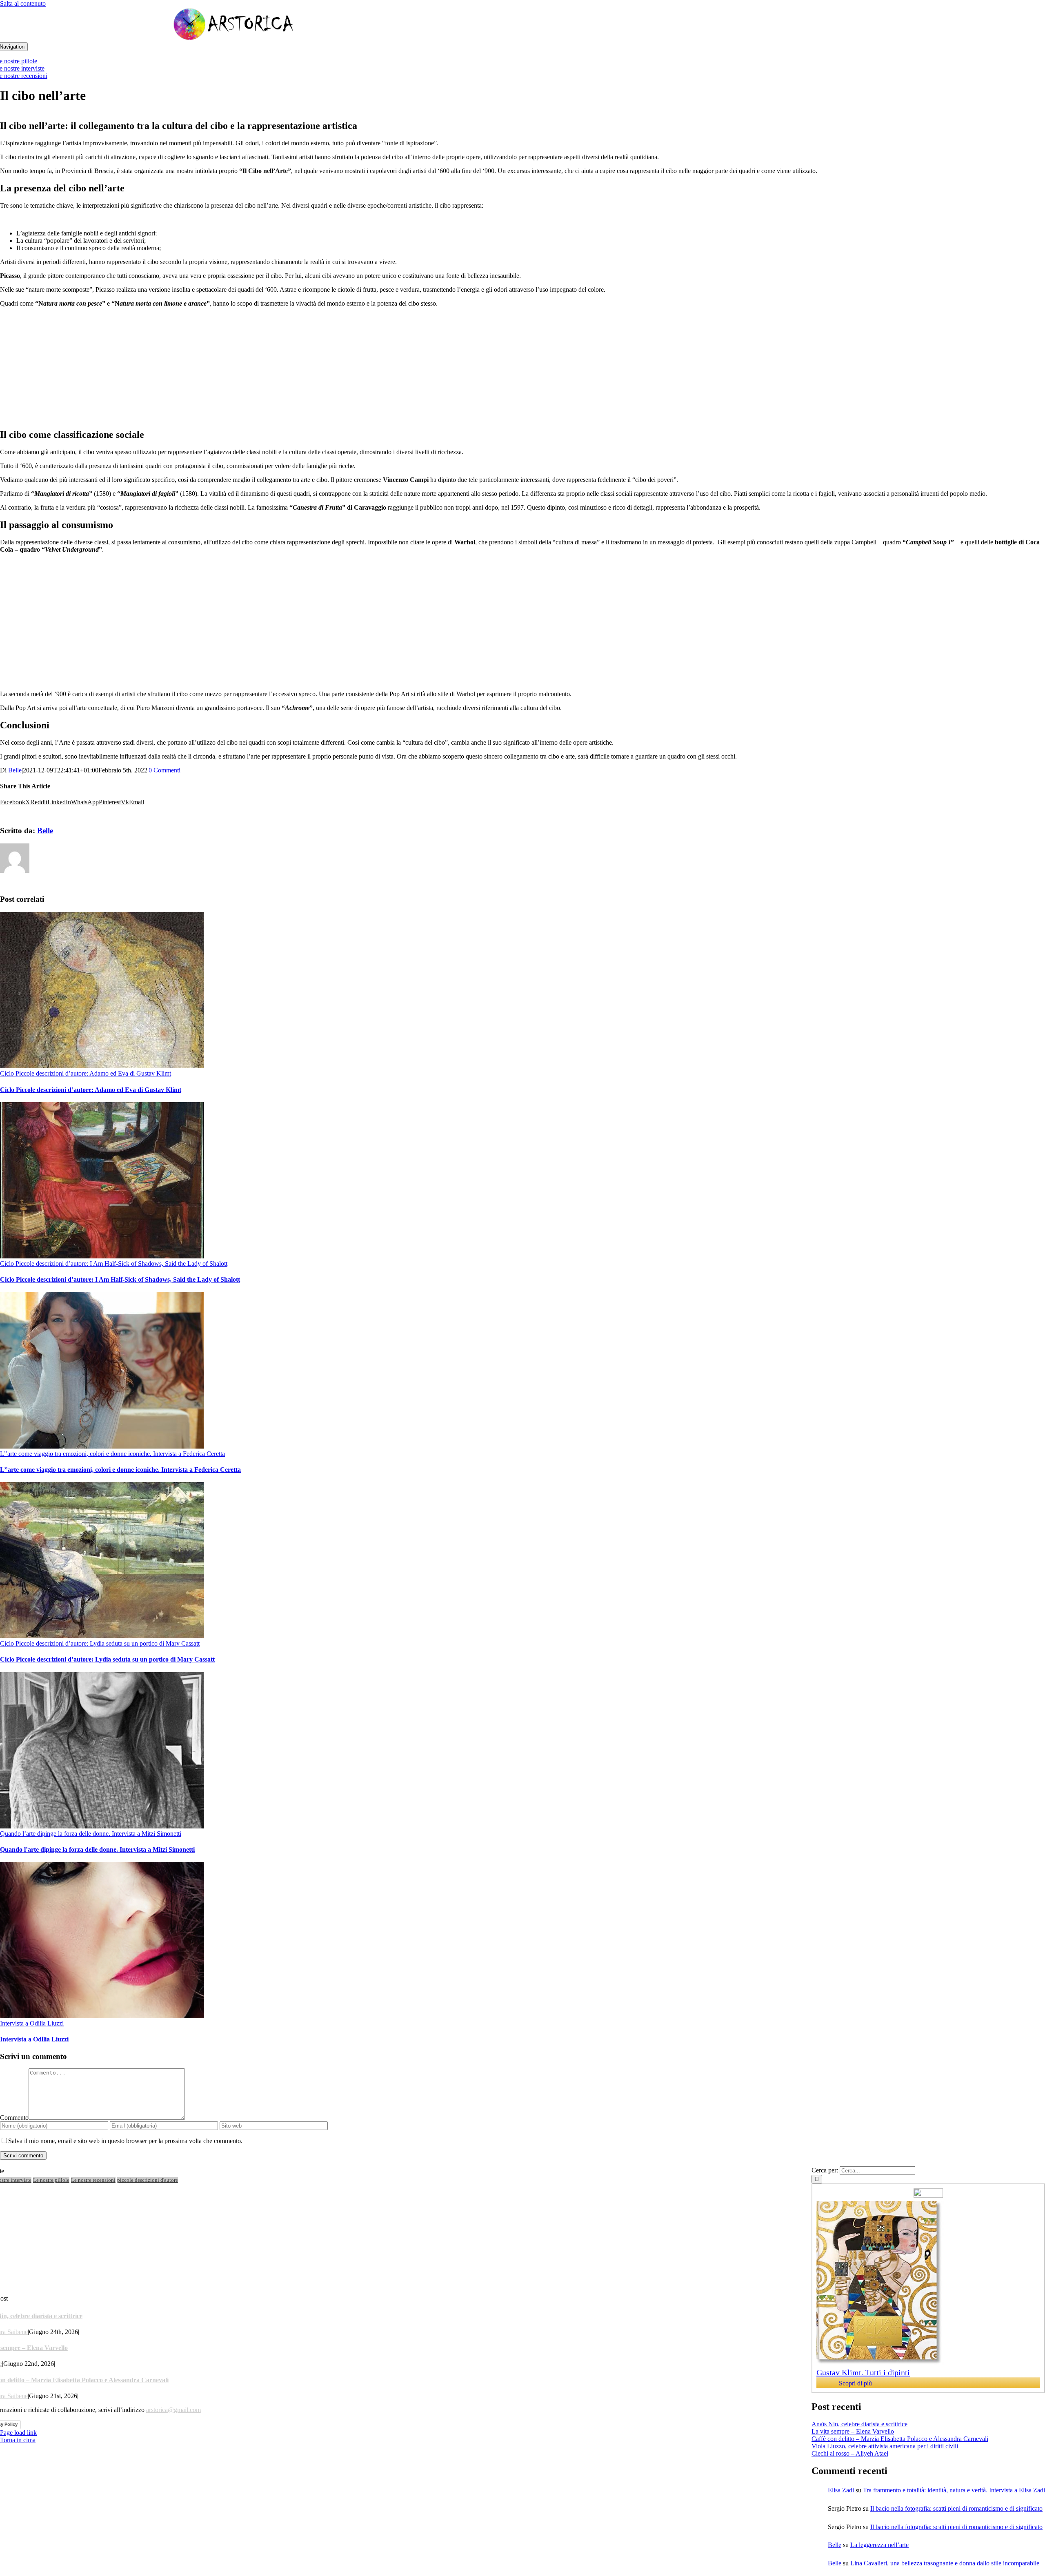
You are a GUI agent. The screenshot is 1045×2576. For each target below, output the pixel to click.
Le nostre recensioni (93, 2180)
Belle (15, 770)
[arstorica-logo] (234, 39)
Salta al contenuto (23, 3)
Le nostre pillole (51, 2180)
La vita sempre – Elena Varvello (853, 2431)
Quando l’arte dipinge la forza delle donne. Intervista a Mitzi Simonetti (91, 1834)
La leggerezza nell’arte (879, 2545)
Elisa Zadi (841, 2490)
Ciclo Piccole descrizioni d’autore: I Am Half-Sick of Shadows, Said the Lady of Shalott (114, 1264)
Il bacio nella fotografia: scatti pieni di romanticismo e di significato (956, 2508)
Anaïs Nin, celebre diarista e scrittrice (859, 2424)
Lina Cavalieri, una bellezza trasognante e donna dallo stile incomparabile (945, 2563)
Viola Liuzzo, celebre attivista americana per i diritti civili (885, 2446)
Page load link (18, 2433)
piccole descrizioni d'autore (148, 2180)
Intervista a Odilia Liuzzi (32, 2023)
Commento (14, 2118)
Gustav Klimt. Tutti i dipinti (863, 2372)
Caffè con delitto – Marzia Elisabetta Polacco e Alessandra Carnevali (900, 2439)
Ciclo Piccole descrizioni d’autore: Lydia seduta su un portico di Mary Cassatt (100, 1643)
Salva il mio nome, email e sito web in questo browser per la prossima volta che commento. (125, 2141)
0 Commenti (165, 770)
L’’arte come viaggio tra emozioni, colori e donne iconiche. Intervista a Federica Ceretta (112, 1454)
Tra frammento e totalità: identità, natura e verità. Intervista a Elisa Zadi (954, 2490)
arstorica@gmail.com (173, 2410)
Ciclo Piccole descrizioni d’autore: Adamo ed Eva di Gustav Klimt (86, 1073)
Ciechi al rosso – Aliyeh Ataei (850, 2453)
